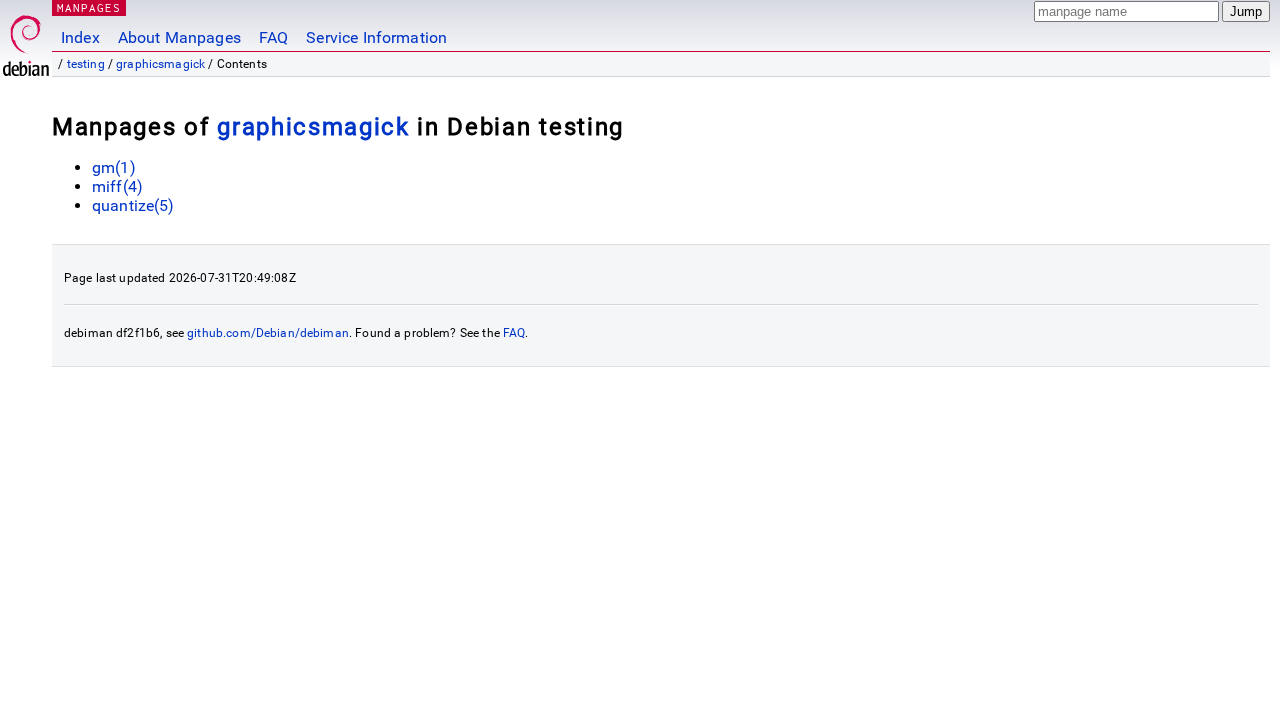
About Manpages (179, 37)
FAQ (273, 37)
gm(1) (114, 167)
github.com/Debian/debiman (268, 333)
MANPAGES (89, 7)
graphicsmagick (160, 64)
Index (80, 37)
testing (86, 64)
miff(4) (117, 186)
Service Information (376, 37)
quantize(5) (133, 205)
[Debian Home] (26, 40)
